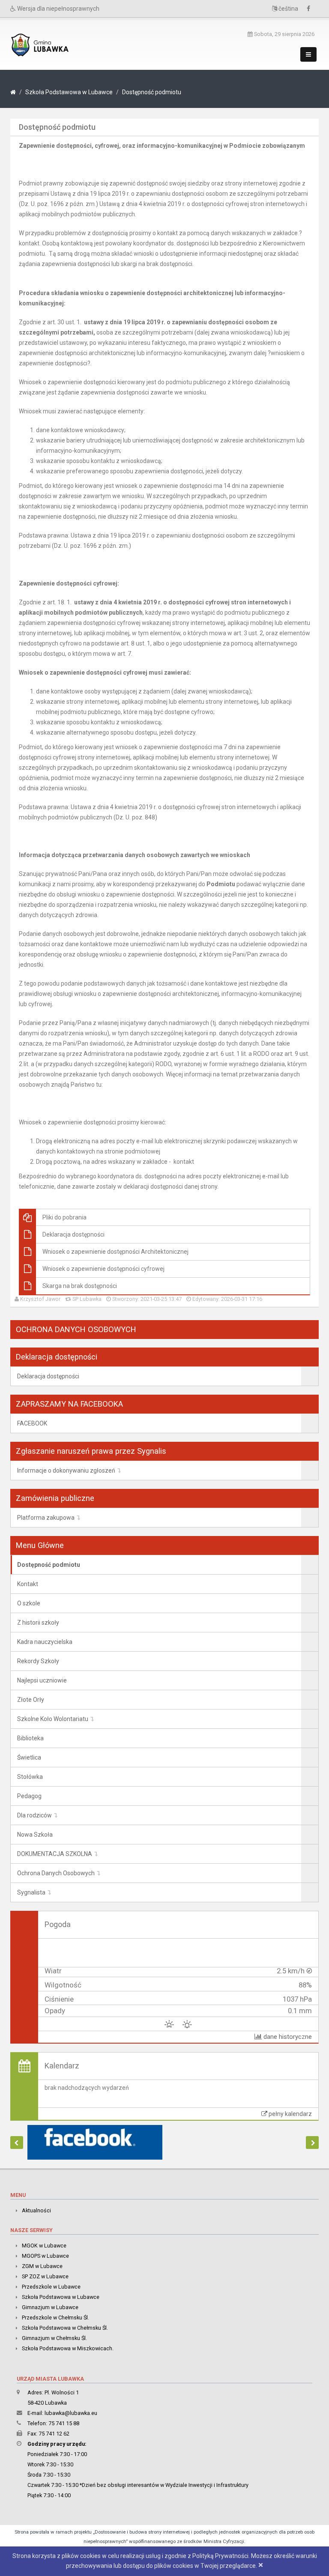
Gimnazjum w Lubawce (50, 2307)
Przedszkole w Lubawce (51, 2287)
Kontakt (28, 1584)
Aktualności (36, 2210)
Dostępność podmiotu (152, 92)
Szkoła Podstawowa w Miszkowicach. (68, 2348)
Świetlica (29, 1757)
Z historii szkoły (38, 1623)
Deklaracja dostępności (48, 1376)
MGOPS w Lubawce (45, 2256)
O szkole (29, 1603)
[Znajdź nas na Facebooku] (311, 9)
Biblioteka (30, 1738)
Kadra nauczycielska (45, 1642)
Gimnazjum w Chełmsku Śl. (54, 2338)
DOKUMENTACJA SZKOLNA (55, 1854)
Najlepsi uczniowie (42, 1680)
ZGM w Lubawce (42, 2266)
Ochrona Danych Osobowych (56, 1873)
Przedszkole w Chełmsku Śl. (55, 2318)
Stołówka (30, 1777)
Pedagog (29, 1796)
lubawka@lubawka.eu (71, 2413)
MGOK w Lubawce (44, 2246)
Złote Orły (31, 1700)
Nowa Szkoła (35, 1835)
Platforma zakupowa (46, 1518)
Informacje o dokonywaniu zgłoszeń (66, 1470)
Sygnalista (31, 1892)
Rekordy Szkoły (38, 1661)
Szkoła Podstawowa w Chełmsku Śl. (65, 2328)
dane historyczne (287, 2037)
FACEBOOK (32, 1423)
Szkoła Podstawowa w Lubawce (69, 92)
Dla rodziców (34, 1815)
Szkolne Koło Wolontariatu (53, 1719)
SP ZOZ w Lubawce (45, 2276)
